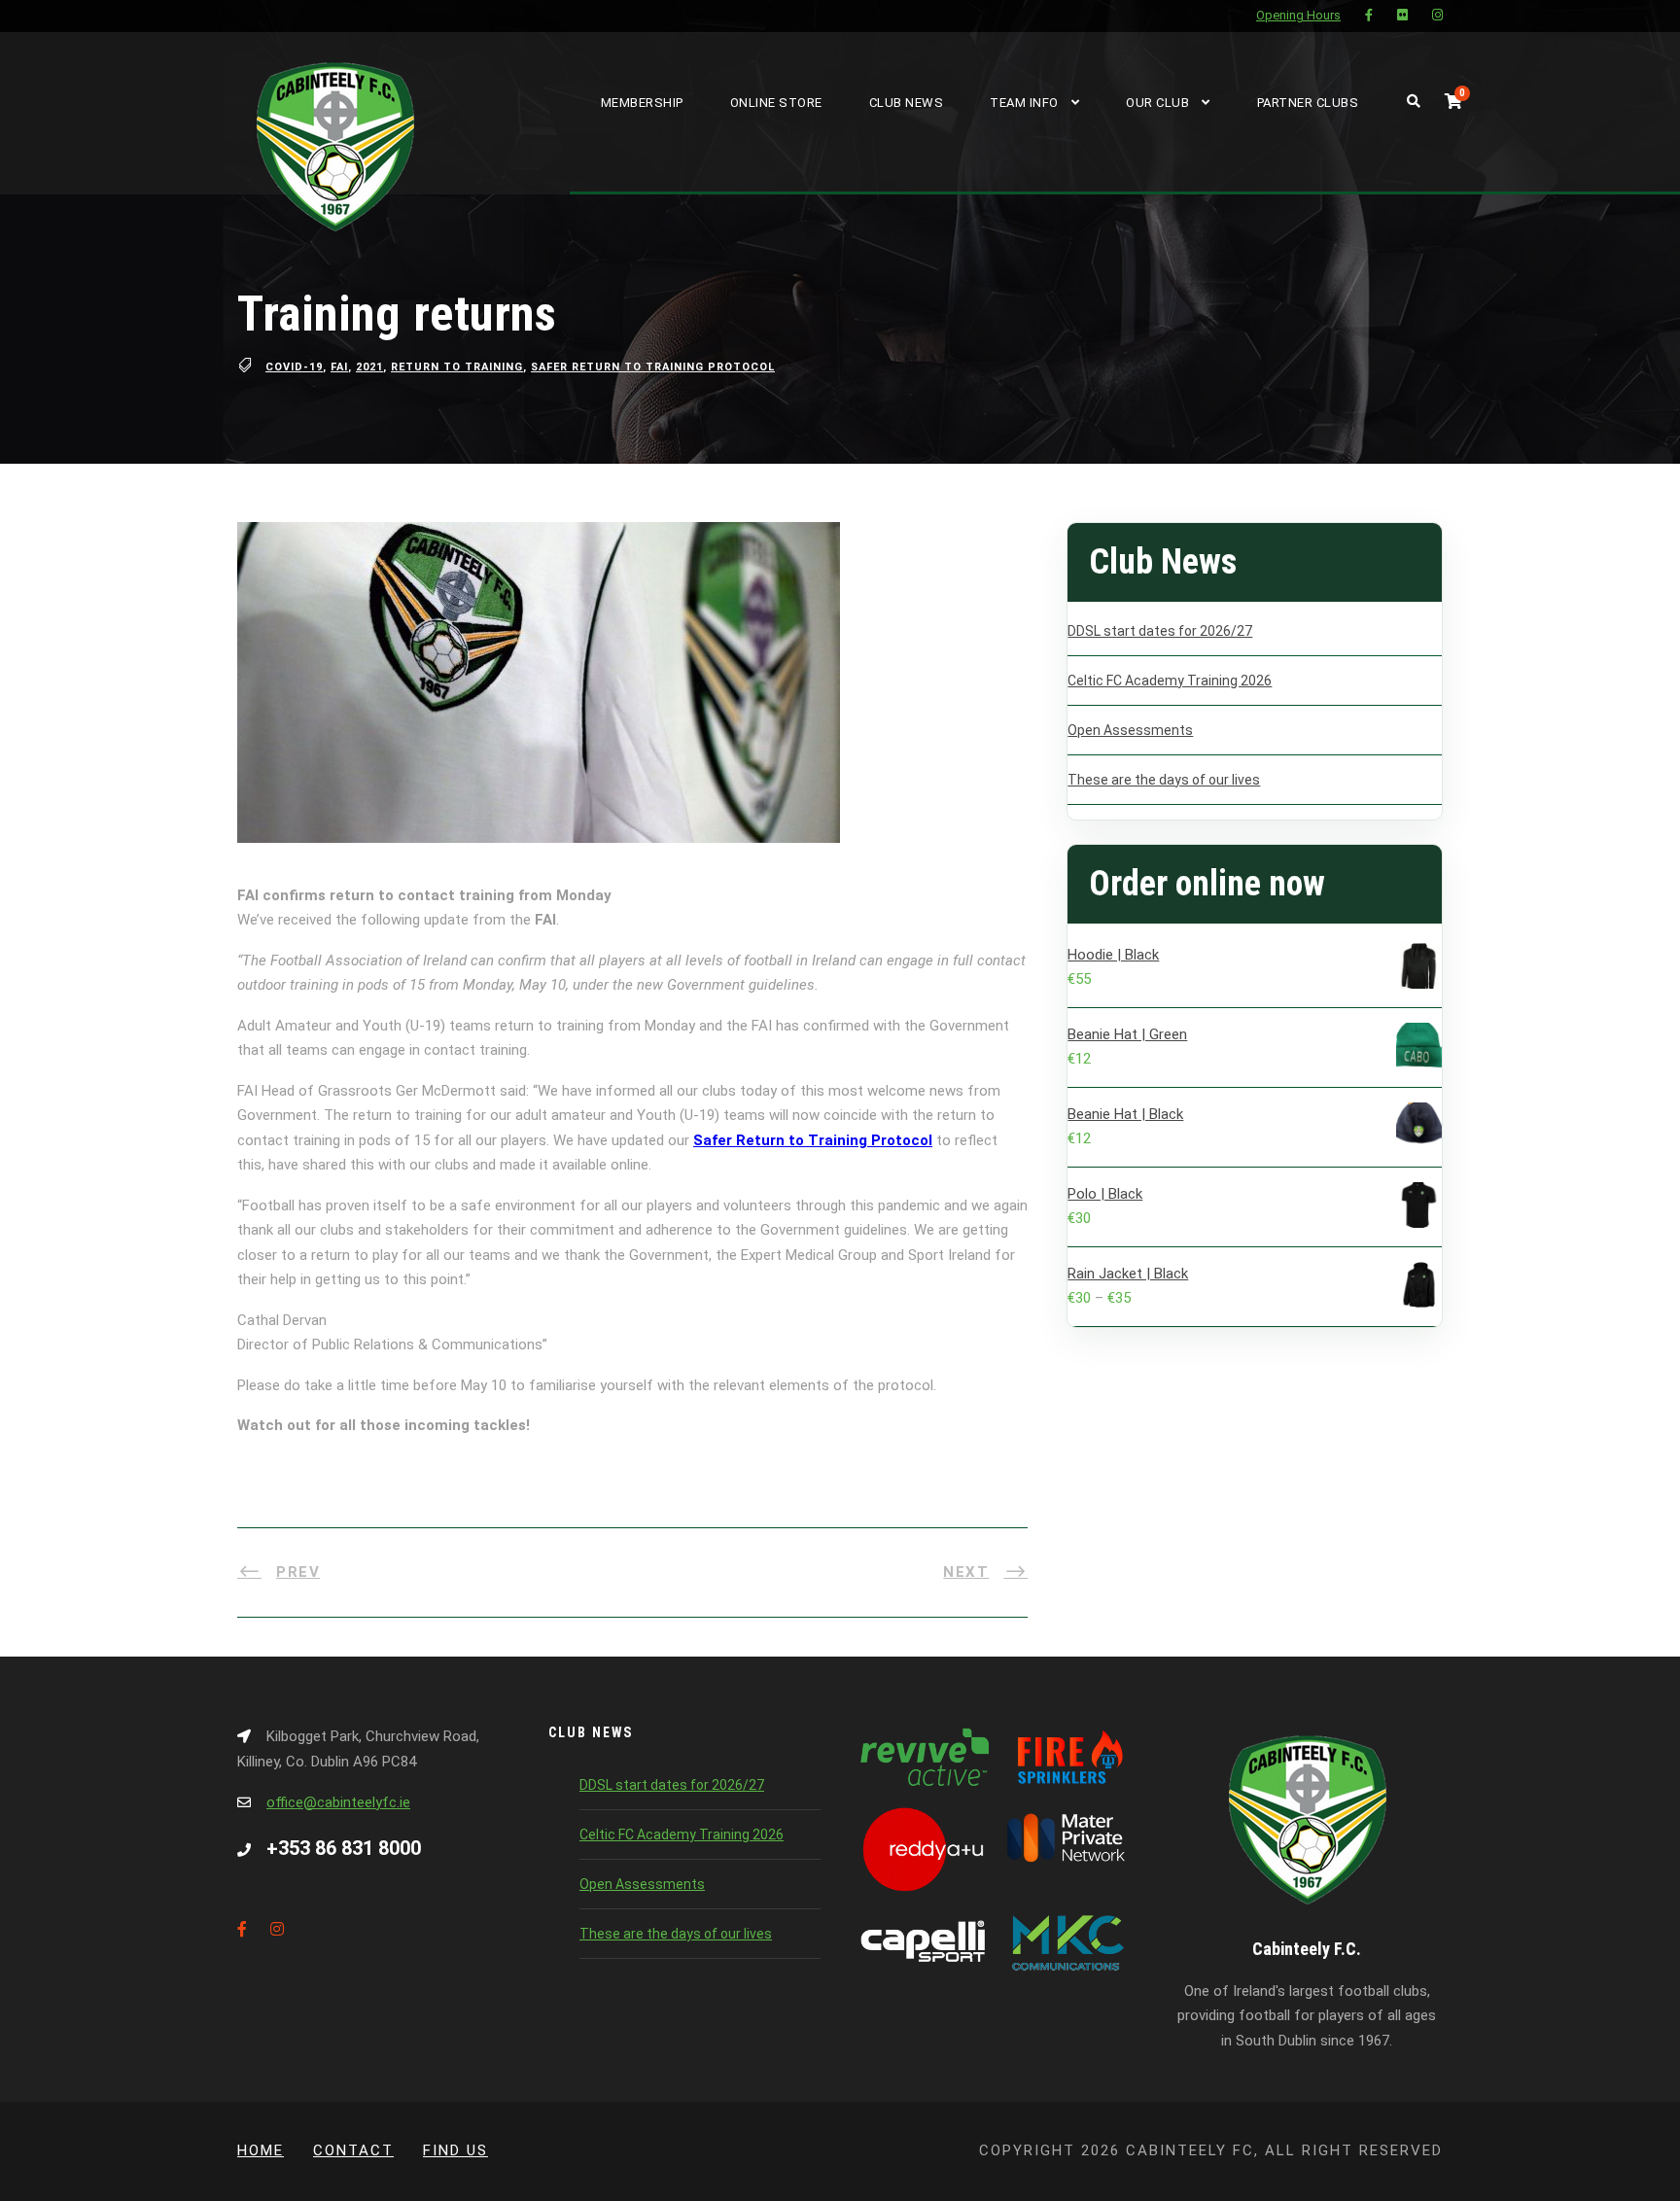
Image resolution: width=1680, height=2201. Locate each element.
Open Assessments (1130, 730)
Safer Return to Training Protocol (653, 367)
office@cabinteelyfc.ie (338, 1802)
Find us (455, 2150)
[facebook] (1369, 15)
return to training (457, 367)
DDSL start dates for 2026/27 (1160, 631)
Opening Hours (1298, 15)
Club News (907, 103)
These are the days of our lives (1164, 780)
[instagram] (1437, 15)
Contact (353, 2150)
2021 (369, 367)
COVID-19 (294, 367)
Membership (642, 103)
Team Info (1024, 103)
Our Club (1157, 103)
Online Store (776, 103)
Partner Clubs (1308, 103)
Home (261, 2150)
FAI (339, 367)
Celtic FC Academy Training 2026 (1170, 681)
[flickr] (1402, 15)
